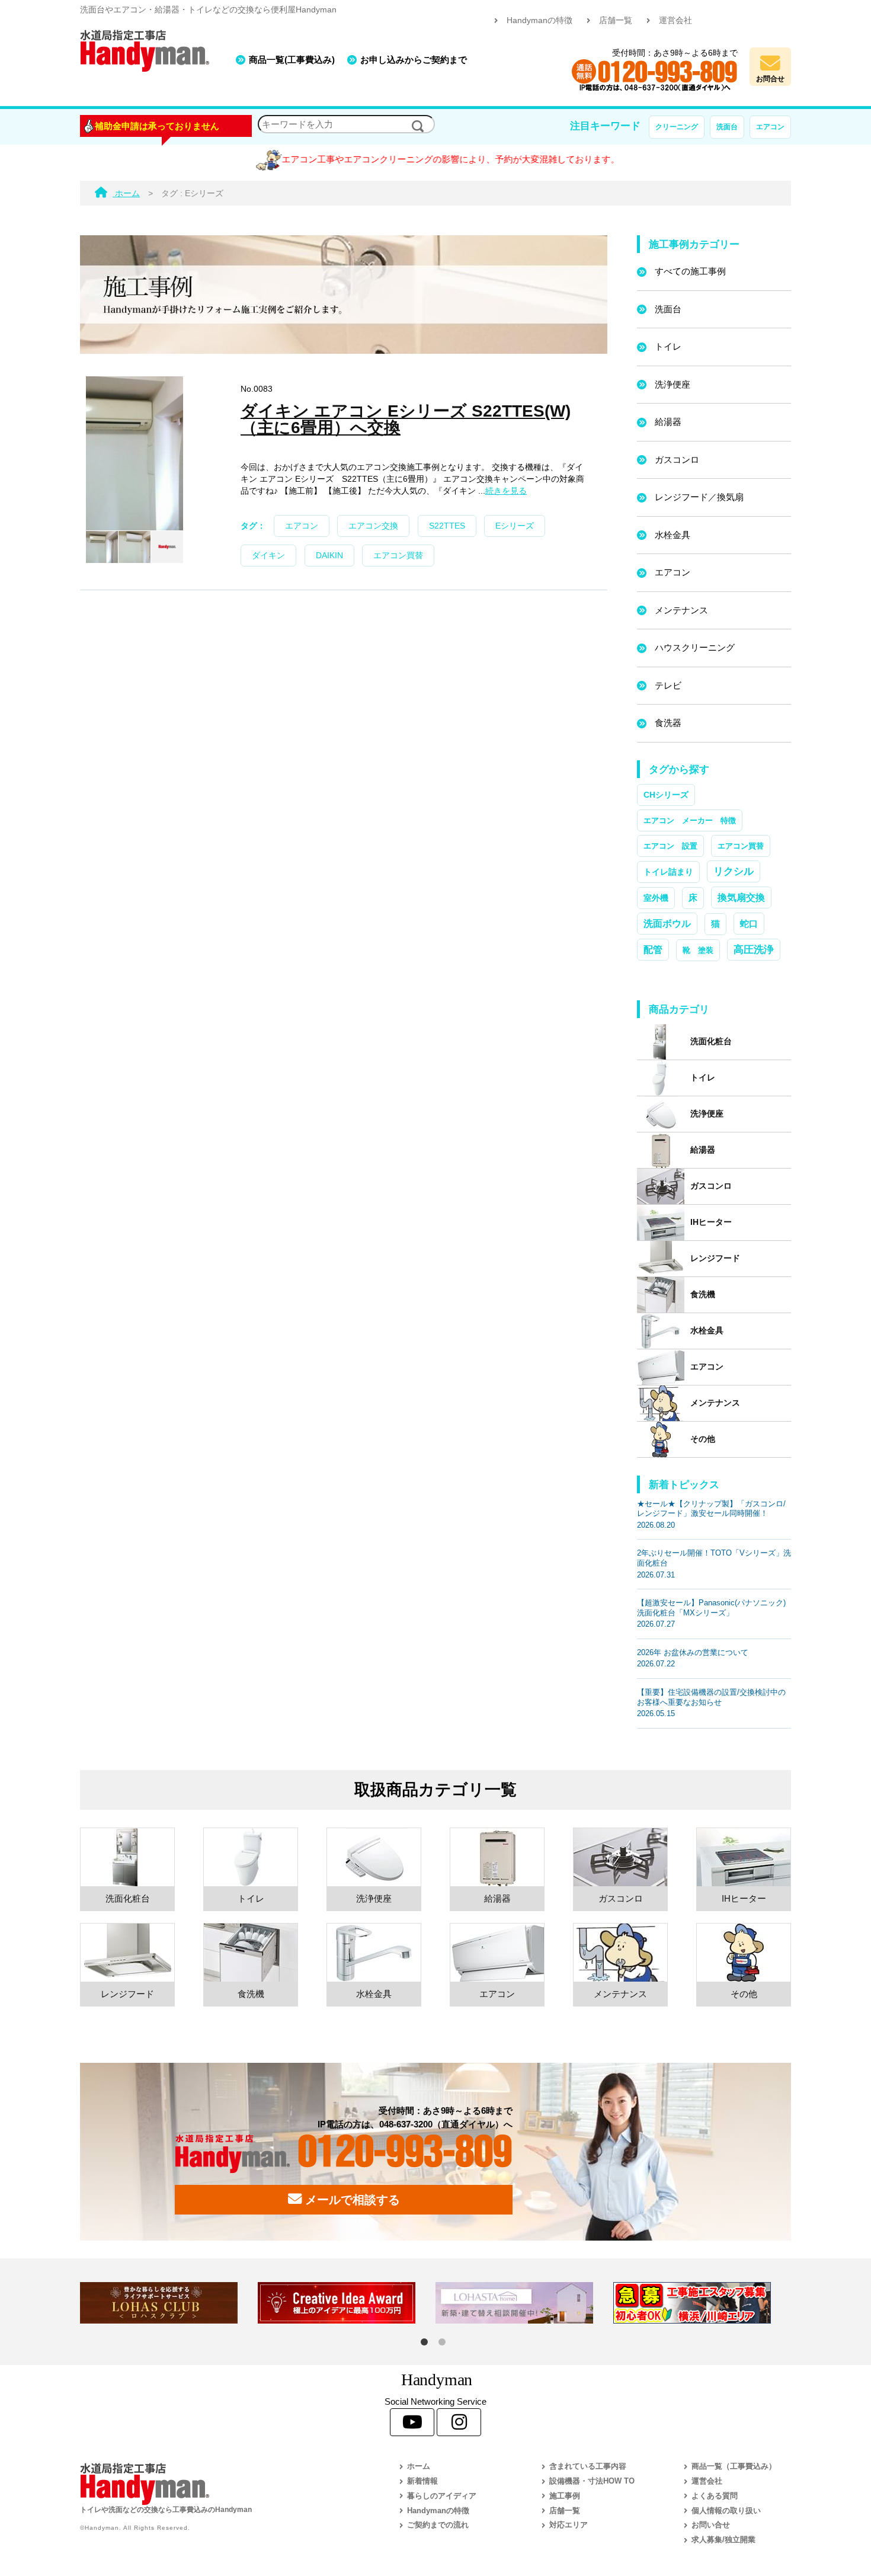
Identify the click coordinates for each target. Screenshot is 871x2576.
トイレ (668, 346)
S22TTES (447, 526)
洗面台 (727, 127)
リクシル (734, 871)
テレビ (668, 685)
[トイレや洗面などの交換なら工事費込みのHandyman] (213, 2484)
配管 (653, 949)
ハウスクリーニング (695, 647)
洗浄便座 (673, 384)
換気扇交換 (741, 897)
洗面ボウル (667, 924)
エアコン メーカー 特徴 (690, 820)
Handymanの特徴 (539, 20)
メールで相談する (351, 2200)
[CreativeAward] (347, 2303)
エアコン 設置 (670, 846)
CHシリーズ (666, 795)
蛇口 (749, 924)
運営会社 (675, 20)
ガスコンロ (677, 460)
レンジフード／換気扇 (699, 497)
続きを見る (506, 491)
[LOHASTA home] (524, 2303)
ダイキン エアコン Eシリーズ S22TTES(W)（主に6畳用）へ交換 (406, 419)
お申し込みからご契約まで (414, 60)
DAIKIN (329, 556)
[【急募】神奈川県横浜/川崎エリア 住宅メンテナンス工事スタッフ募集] (702, 2303)
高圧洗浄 (754, 949)
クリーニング (677, 127)
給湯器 (668, 422)
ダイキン (268, 556)
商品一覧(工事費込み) (292, 60)
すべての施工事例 (690, 271)
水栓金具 (673, 535)
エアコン (770, 127)
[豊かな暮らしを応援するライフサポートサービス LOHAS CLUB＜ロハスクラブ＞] (169, 2303)
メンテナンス (681, 610)
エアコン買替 (398, 556)
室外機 (656, 898)
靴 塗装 (698, 950)
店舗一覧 (616, 20)
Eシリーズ (515, 526)
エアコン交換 (373, 526)
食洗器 (668, 723)
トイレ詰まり (668, 872)
